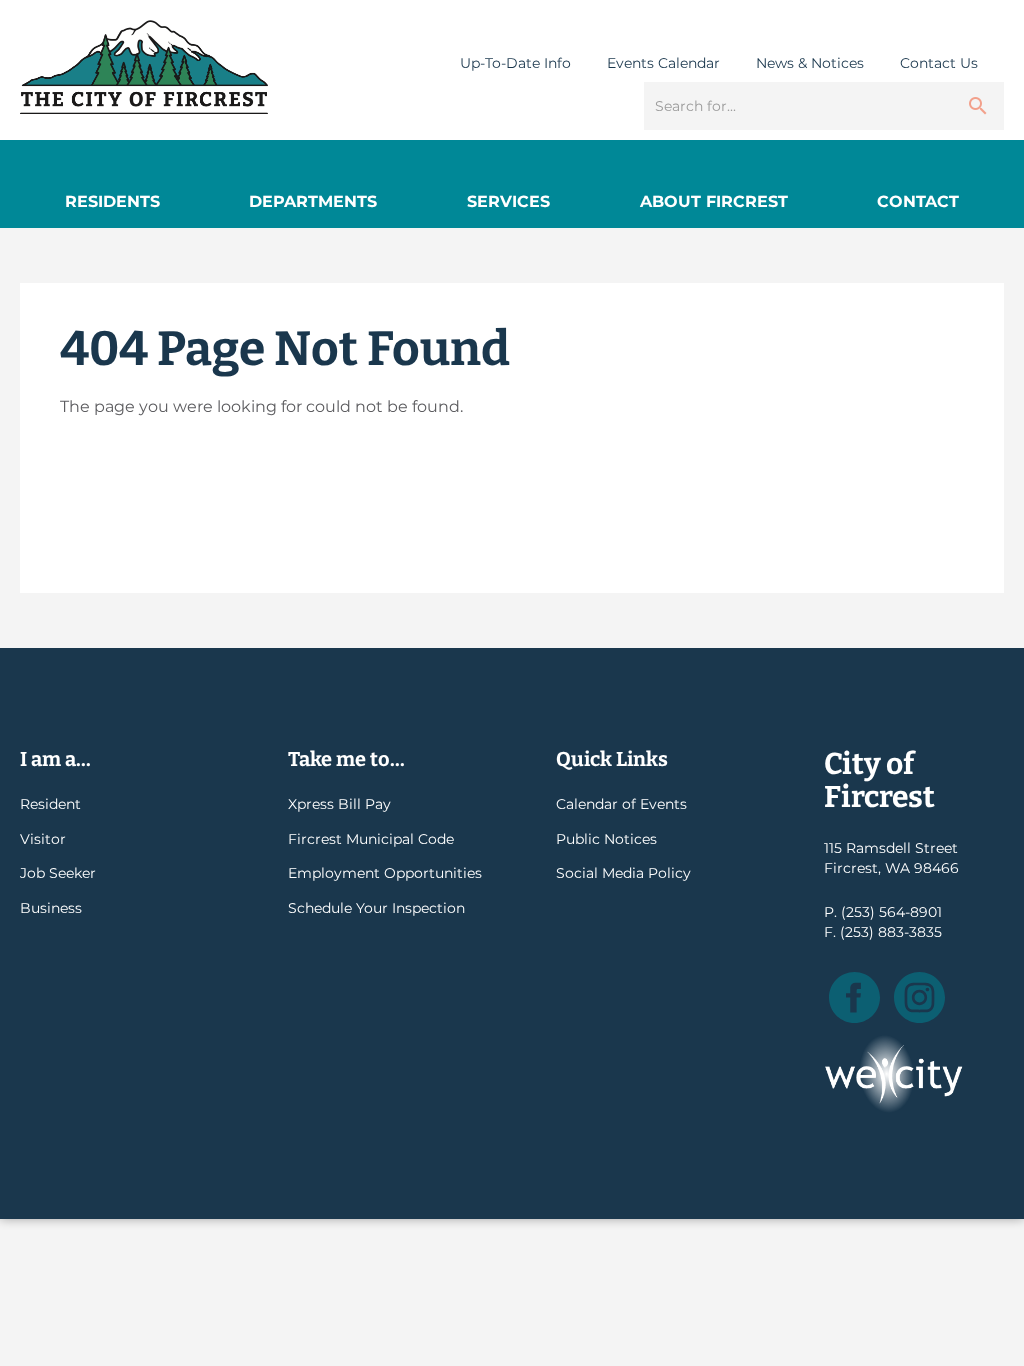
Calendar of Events (621, 804)
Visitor (43, 839)
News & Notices (810, 63)
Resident (50, 804)
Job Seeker (58, 873)
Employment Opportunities (385, 873)
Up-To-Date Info (515, 63)
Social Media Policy (623, 873)
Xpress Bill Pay (339, 804)
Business (51, 908)
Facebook (854, 997)
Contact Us (939, 63)
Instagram (919, 997)
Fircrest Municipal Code (371, 839)
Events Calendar (663, 63)
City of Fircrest (144, 67)
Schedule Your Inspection (376, 908)
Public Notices (606, 839)
